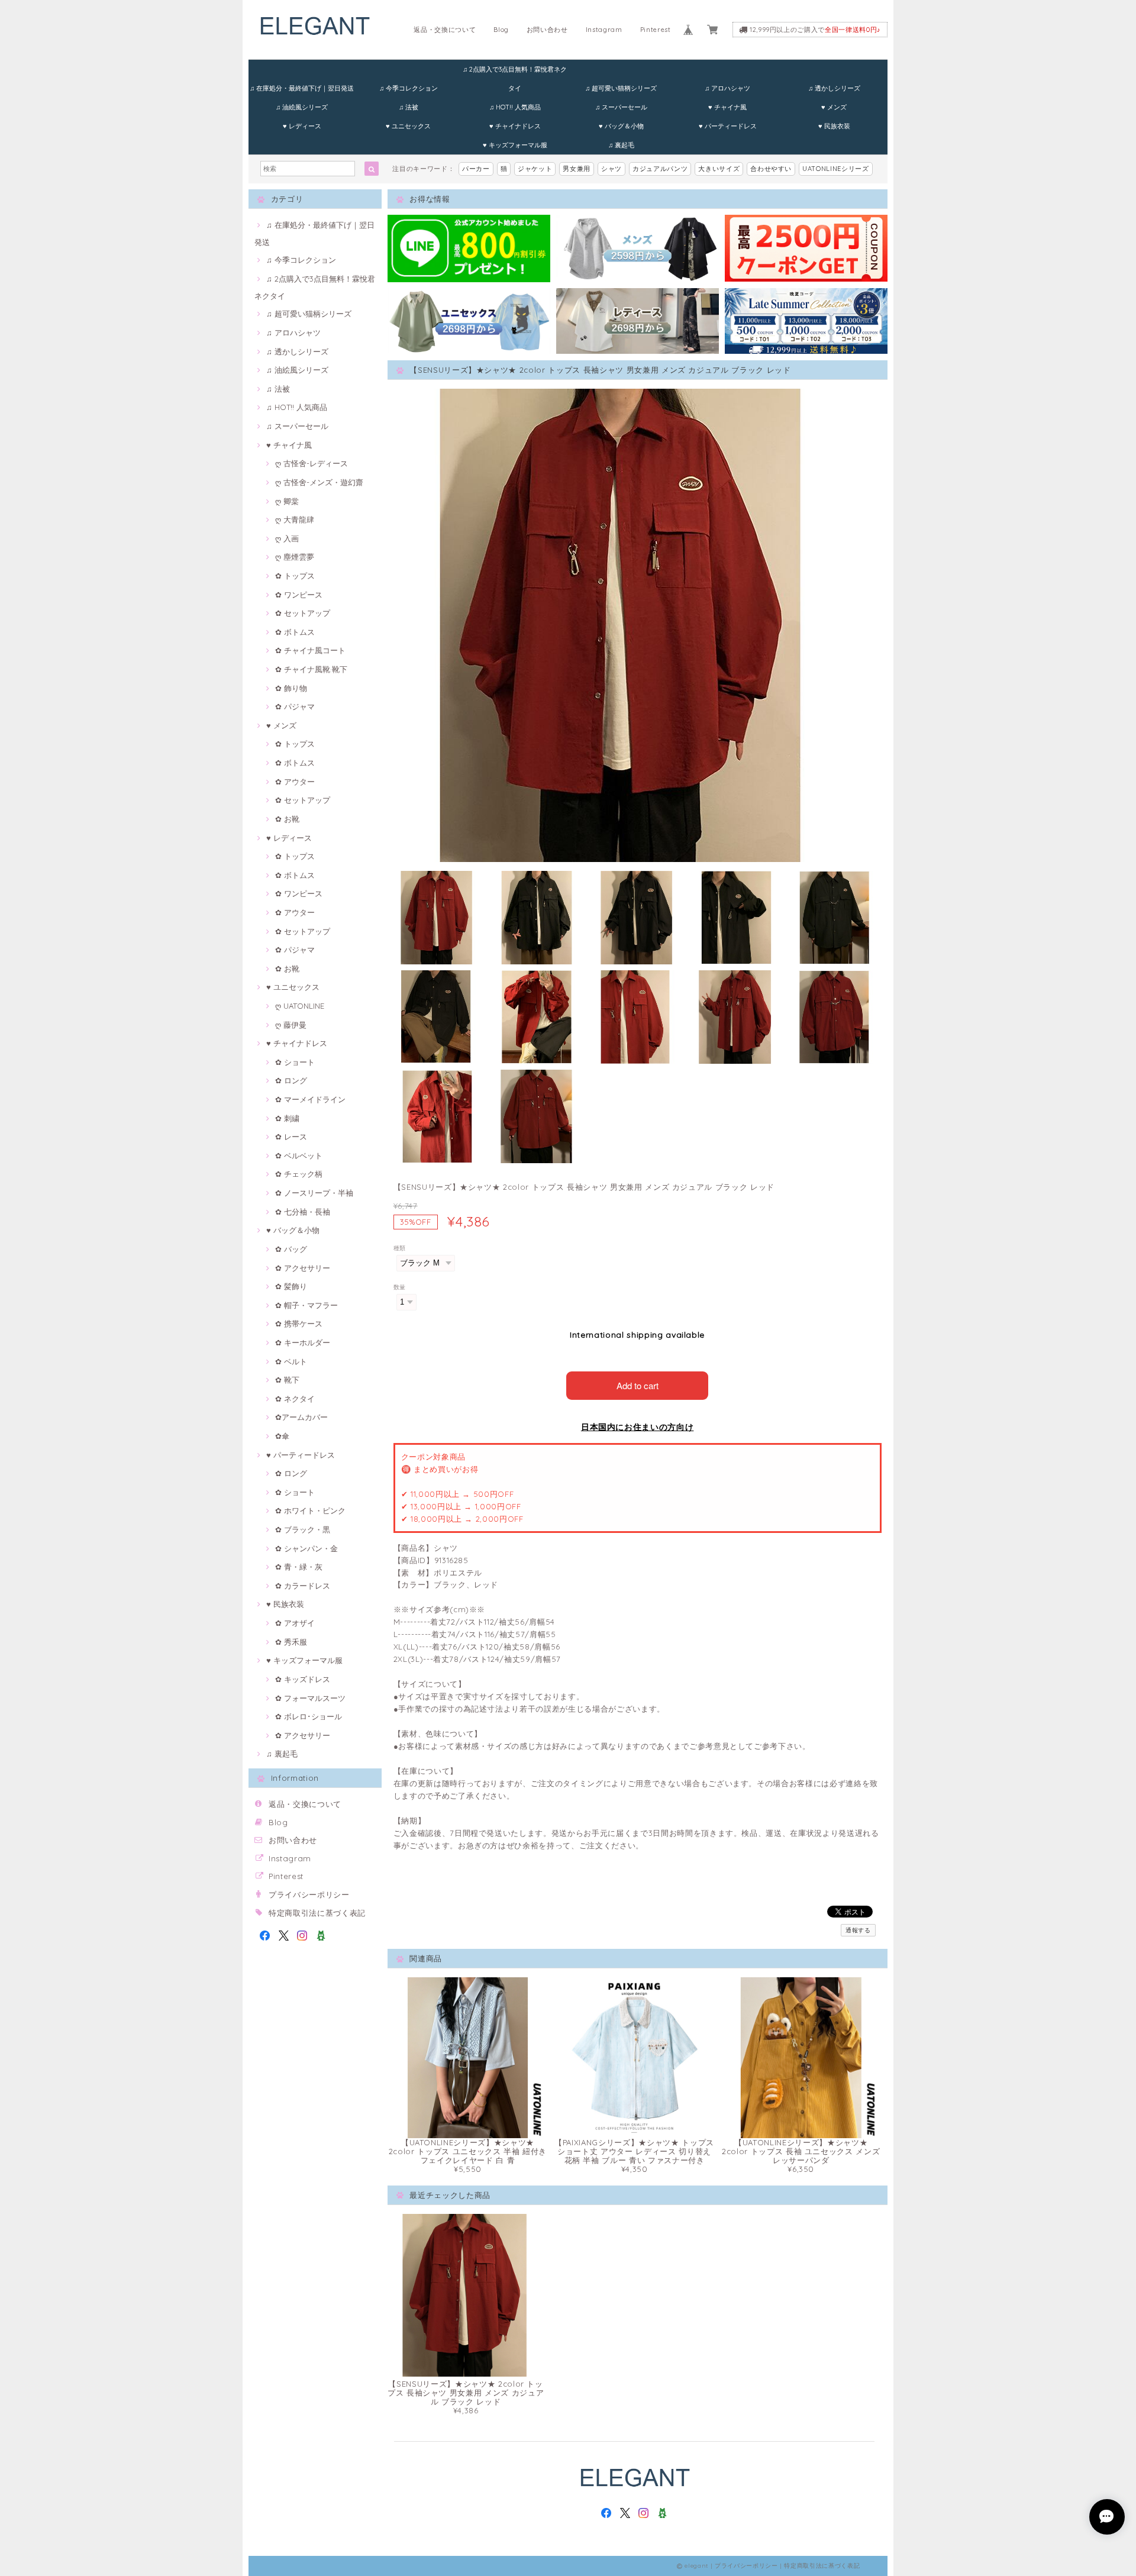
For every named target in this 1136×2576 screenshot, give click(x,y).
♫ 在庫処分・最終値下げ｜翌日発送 (302, 88)
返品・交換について (445, 30)
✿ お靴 (287, 819)
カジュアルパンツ (660, 169)
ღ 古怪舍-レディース (312, 463)
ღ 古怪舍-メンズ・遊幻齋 (319, 482)
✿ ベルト (291, 1361)
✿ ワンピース (299, 595)
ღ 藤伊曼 (291, 1025)
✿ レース (291, 1137)
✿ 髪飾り (291, 1286)
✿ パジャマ (295, 706)
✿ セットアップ (303, 613)
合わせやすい (771, 169)
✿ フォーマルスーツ (310, 1698)
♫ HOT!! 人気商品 (515, 107)
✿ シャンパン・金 (306, 1548)
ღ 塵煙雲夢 (295, 557)
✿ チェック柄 (299, 1174)
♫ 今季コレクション (409, 88)
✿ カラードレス (303, 1586)
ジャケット (535, 169)
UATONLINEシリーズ (836, 169)
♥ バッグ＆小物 (621, 126)
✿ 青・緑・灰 (299, 1567)
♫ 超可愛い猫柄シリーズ (621, 88)
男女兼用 (577, 169)
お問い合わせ (547, 30)
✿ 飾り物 (291, 688)
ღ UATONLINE (300, 1006)
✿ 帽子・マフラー (306, 1305)
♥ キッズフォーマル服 (515, 145)
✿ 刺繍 (287, 1118)
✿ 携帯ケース (299, 1323)
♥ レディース (302, 126)
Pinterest (656, 30)
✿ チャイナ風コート (310, 650)
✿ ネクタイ (295, 1399)
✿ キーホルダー (303, 1342)
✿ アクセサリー (303, 1268)
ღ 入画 (287, 538)
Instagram (604, 30)
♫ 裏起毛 (621, 145)
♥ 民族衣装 (834, 126)
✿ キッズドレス (303, 1679)
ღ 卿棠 (287, 501)
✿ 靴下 (287, 1380)
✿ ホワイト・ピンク (310, 1510)
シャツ (611, 169)
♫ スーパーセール (621, 107)
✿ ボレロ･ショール (309, 1716)
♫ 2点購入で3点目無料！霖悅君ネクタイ (515, 72)
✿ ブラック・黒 (303, 1529)
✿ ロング (291, 1080)
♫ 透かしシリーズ (834, 88)
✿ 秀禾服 (291, 1642)
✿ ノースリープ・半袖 (314, 1193)
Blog (501, 30)
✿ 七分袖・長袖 (303, 1212)
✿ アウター (295, 782)
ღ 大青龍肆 (295, 519)
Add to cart (638, 1385)
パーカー (476, 169)
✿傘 (282, 1436)
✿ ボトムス (295, 632)
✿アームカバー (301, 1417)
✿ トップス (295, 576)
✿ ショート (295, 1062)
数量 (400, 1287)
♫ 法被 (409, 107)
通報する (858, 1930)
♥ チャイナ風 (727, 107)
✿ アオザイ (295, 1623)
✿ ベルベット (299, 1155)
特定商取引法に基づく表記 (317, 1913)
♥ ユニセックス (408, 126)
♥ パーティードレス (728, 126)
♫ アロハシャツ (727, 88)
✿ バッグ (291, 1249)
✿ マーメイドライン (310, 1099)
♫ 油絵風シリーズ (302, 107)
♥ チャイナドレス (515, 126)
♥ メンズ (834, 107)
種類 (400, 1248)
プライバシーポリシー (309, 1894)
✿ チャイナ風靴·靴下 (311, 669)
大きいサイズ (719, 169)
